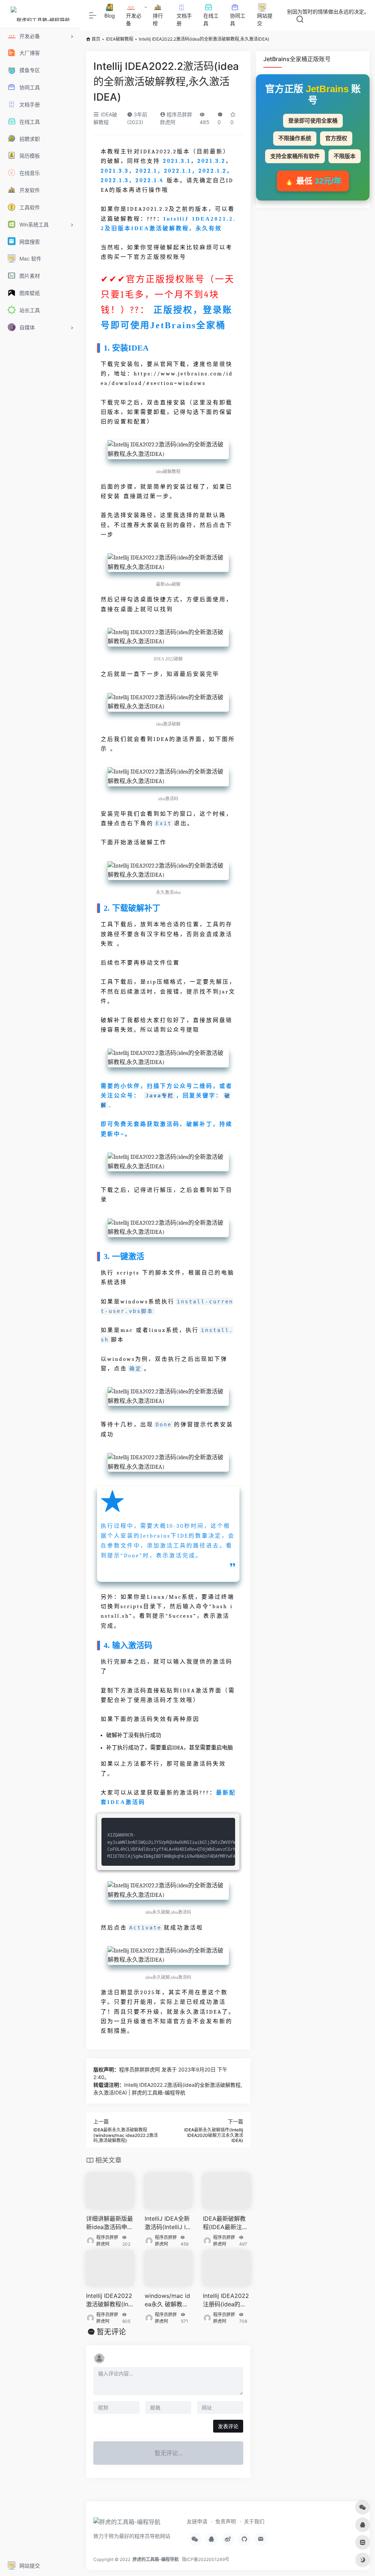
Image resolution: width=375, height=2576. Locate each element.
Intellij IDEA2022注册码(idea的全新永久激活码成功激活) (226, 2300)
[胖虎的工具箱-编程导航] (127, 2524)
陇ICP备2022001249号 (206, 2559)
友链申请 (197, 2521)
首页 (96, 39)
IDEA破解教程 (120, 39)
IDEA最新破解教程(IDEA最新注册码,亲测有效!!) (225, 2223)
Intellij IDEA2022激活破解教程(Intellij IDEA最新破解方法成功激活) (109, 2300)
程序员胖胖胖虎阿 (140, 2069)
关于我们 (254, 2521)
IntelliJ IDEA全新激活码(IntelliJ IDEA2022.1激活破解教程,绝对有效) (167, 2223)
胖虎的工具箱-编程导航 (156, 2559)
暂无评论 (111, 2332)
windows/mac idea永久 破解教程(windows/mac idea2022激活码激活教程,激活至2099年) (168, 2300)
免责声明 (226, 2521)
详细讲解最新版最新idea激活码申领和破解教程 (109, 2223)
